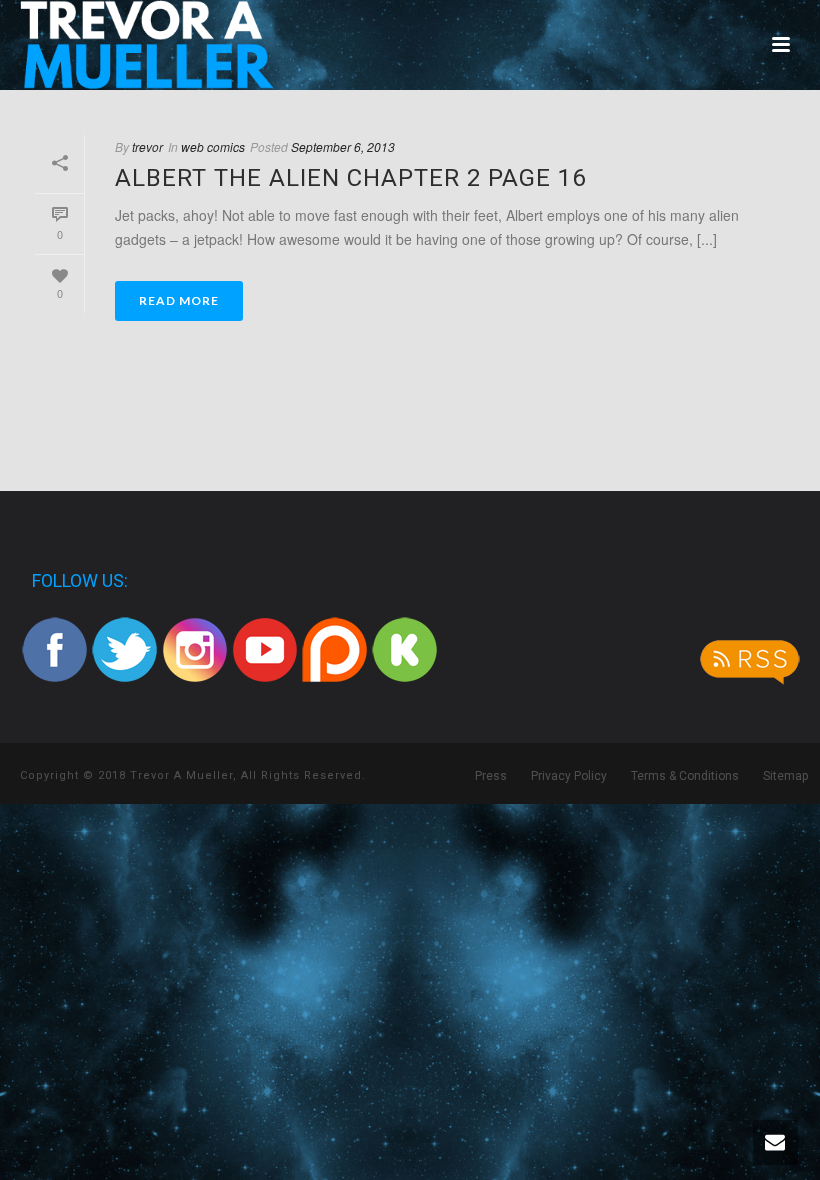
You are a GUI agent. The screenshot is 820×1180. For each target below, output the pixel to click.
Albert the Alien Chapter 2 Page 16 (350, 178)
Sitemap (785, 776)
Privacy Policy (569, 776)
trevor (147, 146)
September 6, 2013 (343, 146)
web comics (213, 146)
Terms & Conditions (685, 776)
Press (491, 776)
